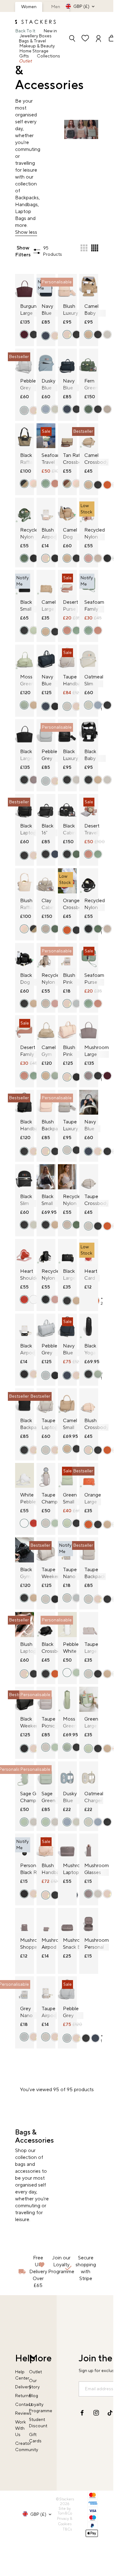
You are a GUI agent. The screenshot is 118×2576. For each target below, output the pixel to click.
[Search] (72, 39)
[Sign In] (98, 39)
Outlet (25, 61)
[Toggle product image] (42, 290)
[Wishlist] (85, 39)
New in (50, 31)
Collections (48, 56)
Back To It (25, 31)
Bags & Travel (32, 41)
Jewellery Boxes (36, 36)
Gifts (24, 56)
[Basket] (109, 39)
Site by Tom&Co (65, 2511)
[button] (84, 248)
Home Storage (34, 51)
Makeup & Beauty (37, 46)
